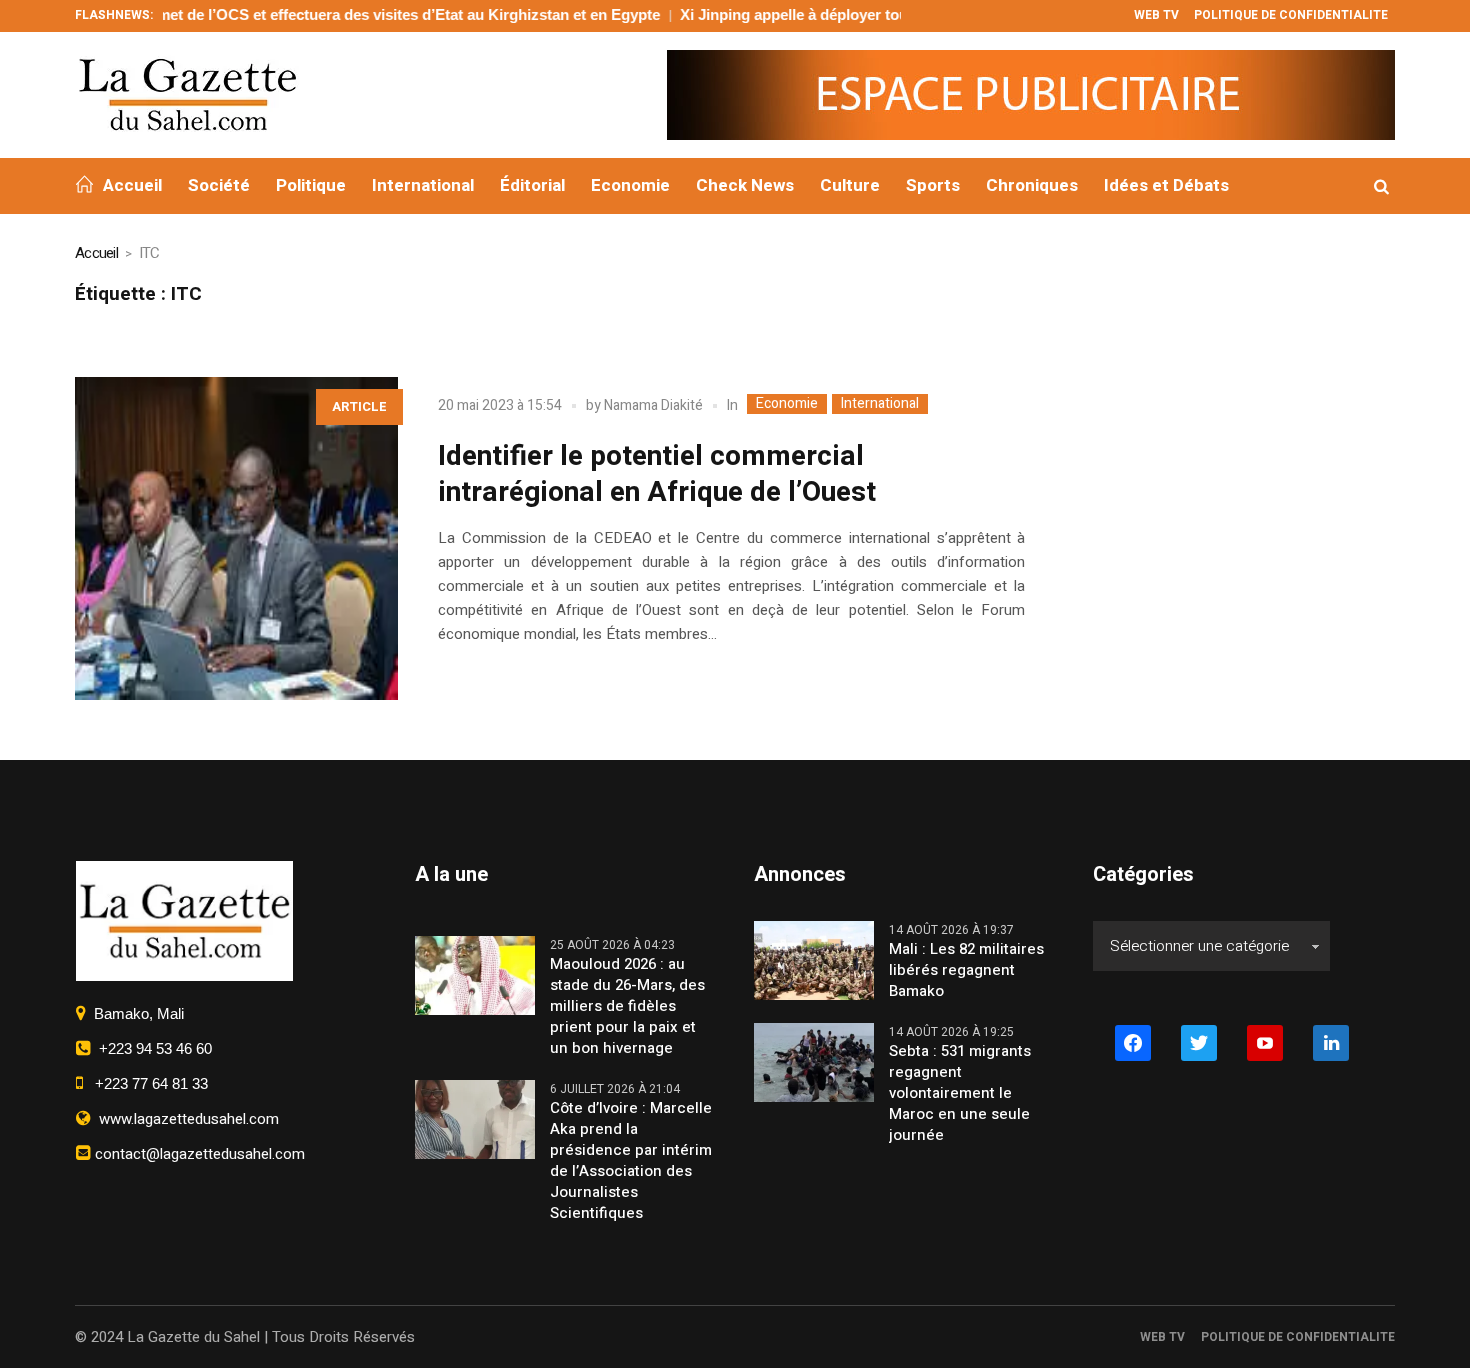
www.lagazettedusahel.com (185, 1119)
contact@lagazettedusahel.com (198, 1154)
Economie (787, 404)
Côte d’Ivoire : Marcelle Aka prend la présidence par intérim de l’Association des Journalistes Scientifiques (631, 1161)
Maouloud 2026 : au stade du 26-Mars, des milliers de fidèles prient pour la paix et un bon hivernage (627, 1006)
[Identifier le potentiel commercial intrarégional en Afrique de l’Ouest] (236, 538)
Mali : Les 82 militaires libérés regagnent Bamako (966, 970)
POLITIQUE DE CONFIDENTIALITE (1298, 1337)
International (880, 404)
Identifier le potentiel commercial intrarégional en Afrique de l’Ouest (657, 474)
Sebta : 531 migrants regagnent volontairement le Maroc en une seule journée (960, 1093)
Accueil (96, 253)
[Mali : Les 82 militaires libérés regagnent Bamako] (814, 960)
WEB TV (1162, 1337)
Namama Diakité (653, 405)
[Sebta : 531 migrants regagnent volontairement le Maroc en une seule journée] (814, 1062)
